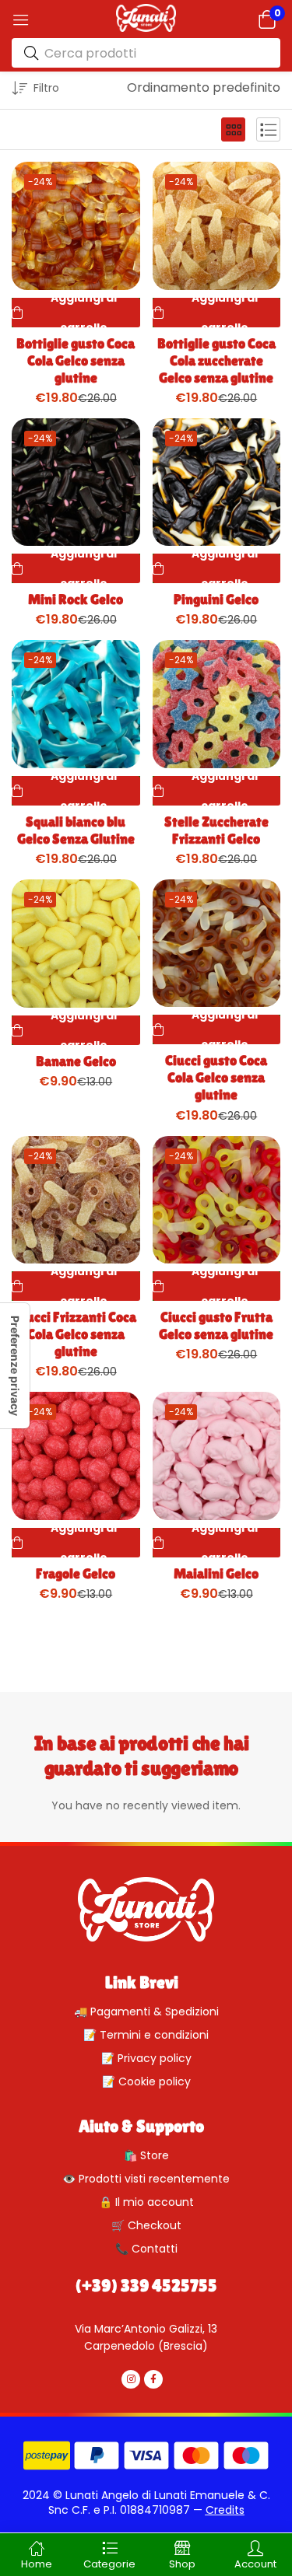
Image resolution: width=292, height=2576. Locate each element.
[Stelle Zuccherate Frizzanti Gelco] (217, 704)
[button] (267, 19)
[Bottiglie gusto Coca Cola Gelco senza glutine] (76, 226)
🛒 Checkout (146, 2225)
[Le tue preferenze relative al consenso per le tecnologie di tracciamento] (15, 1366)
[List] (268, 129)
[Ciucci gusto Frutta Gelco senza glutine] (217, 1200)
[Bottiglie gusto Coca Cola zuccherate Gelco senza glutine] (217, 226)
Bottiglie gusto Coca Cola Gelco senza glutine (76, 360)
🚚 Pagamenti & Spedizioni (146, 2012)
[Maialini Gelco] (217, 1456)
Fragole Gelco (76, 1573)
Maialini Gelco (216, 1573)
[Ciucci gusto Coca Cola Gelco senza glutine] (217, 944)
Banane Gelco (76, 1061)
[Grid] (233, 129)
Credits (225, 2510)
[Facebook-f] (153, 2379)
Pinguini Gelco (216, 599)
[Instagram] (131, 2379)
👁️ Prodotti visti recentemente (146, 2179)
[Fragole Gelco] (76, 1456)
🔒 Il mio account (146, 2202)
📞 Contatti (146, 2249)
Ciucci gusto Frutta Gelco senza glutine (216, 1325)
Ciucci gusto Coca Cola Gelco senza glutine (216, 1077)
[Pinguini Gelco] (217, 482)
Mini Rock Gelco (76, 599)
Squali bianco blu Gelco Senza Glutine (76, 830)
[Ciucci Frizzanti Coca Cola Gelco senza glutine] (76, 1200)
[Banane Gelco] (76, 944)
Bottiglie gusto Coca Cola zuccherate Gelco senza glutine (216, 360)
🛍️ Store (146, 2155)
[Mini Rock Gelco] (76, 482)
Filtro (46, 88)
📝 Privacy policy (146, 2058)
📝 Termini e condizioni (146, 2035)
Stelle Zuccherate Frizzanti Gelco (216, 830)
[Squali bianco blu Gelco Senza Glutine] (76, 704)
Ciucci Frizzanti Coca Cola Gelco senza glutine (76, 1334)
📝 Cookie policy (146, 2081)
